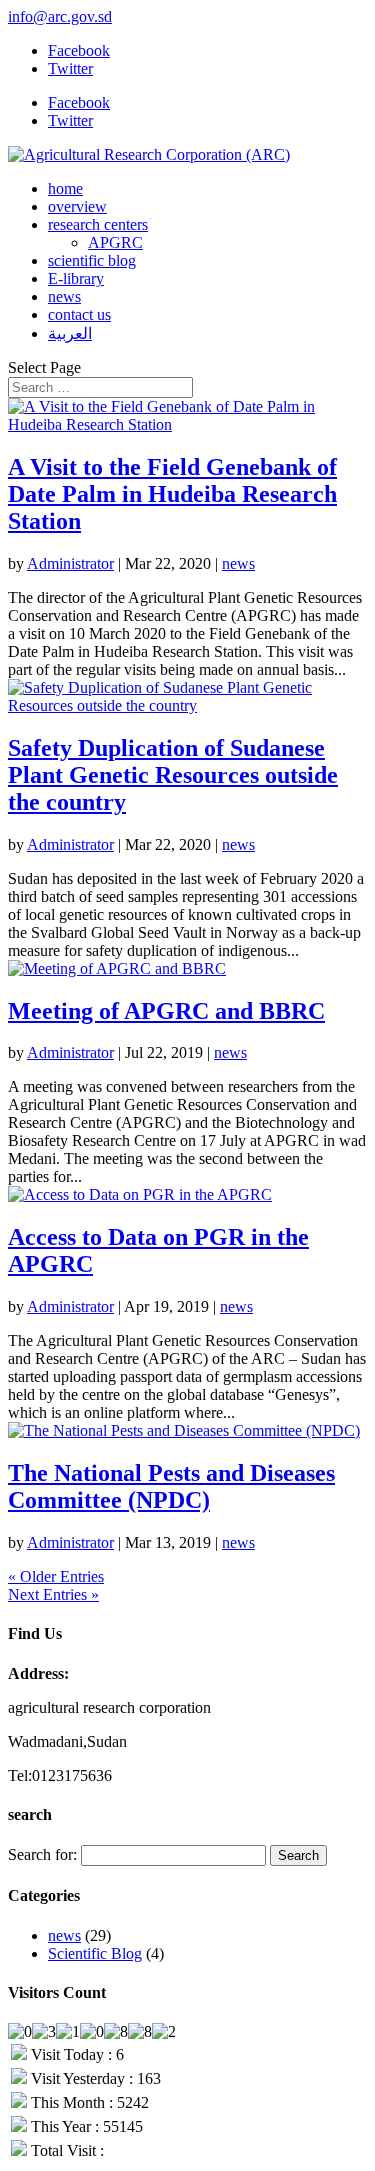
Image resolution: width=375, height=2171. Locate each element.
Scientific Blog (95, 1953)
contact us (79, 314)
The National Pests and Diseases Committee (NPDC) (171, 1486)
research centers (98, 224)
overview (77, 206)
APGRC (115, 242)
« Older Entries (56, 1576)
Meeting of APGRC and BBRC (166, 1011)
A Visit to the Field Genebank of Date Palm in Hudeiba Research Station (172, 494)
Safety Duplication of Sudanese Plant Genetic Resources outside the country (173, 775)
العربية (70, 333)
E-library (76, 278)
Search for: (42, 1854)
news (64, 296)
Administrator (70, 563)
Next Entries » (53, 1594)
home (65, 188)
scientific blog (92, 260)
